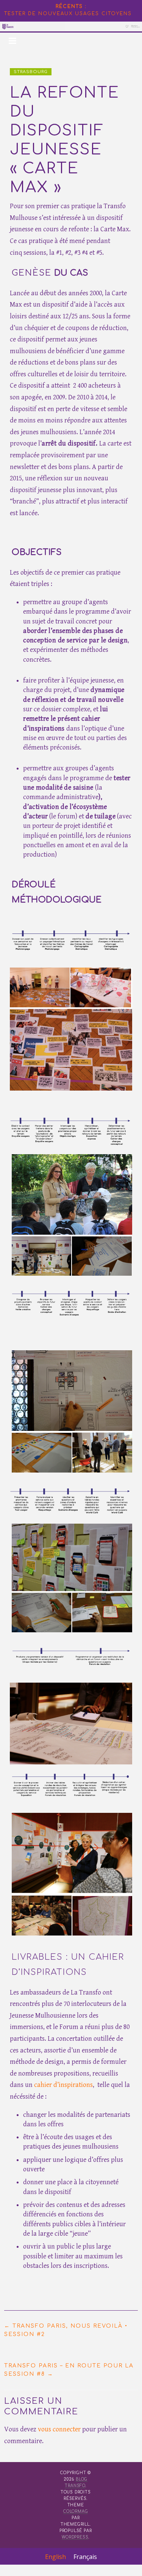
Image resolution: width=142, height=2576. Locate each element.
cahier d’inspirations (63, 2085)
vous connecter (59, 2429)
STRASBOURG (31, 72)
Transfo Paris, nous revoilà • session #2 (66, 2330)
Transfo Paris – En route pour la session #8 (69, 2370)
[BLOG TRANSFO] (71, 26)
